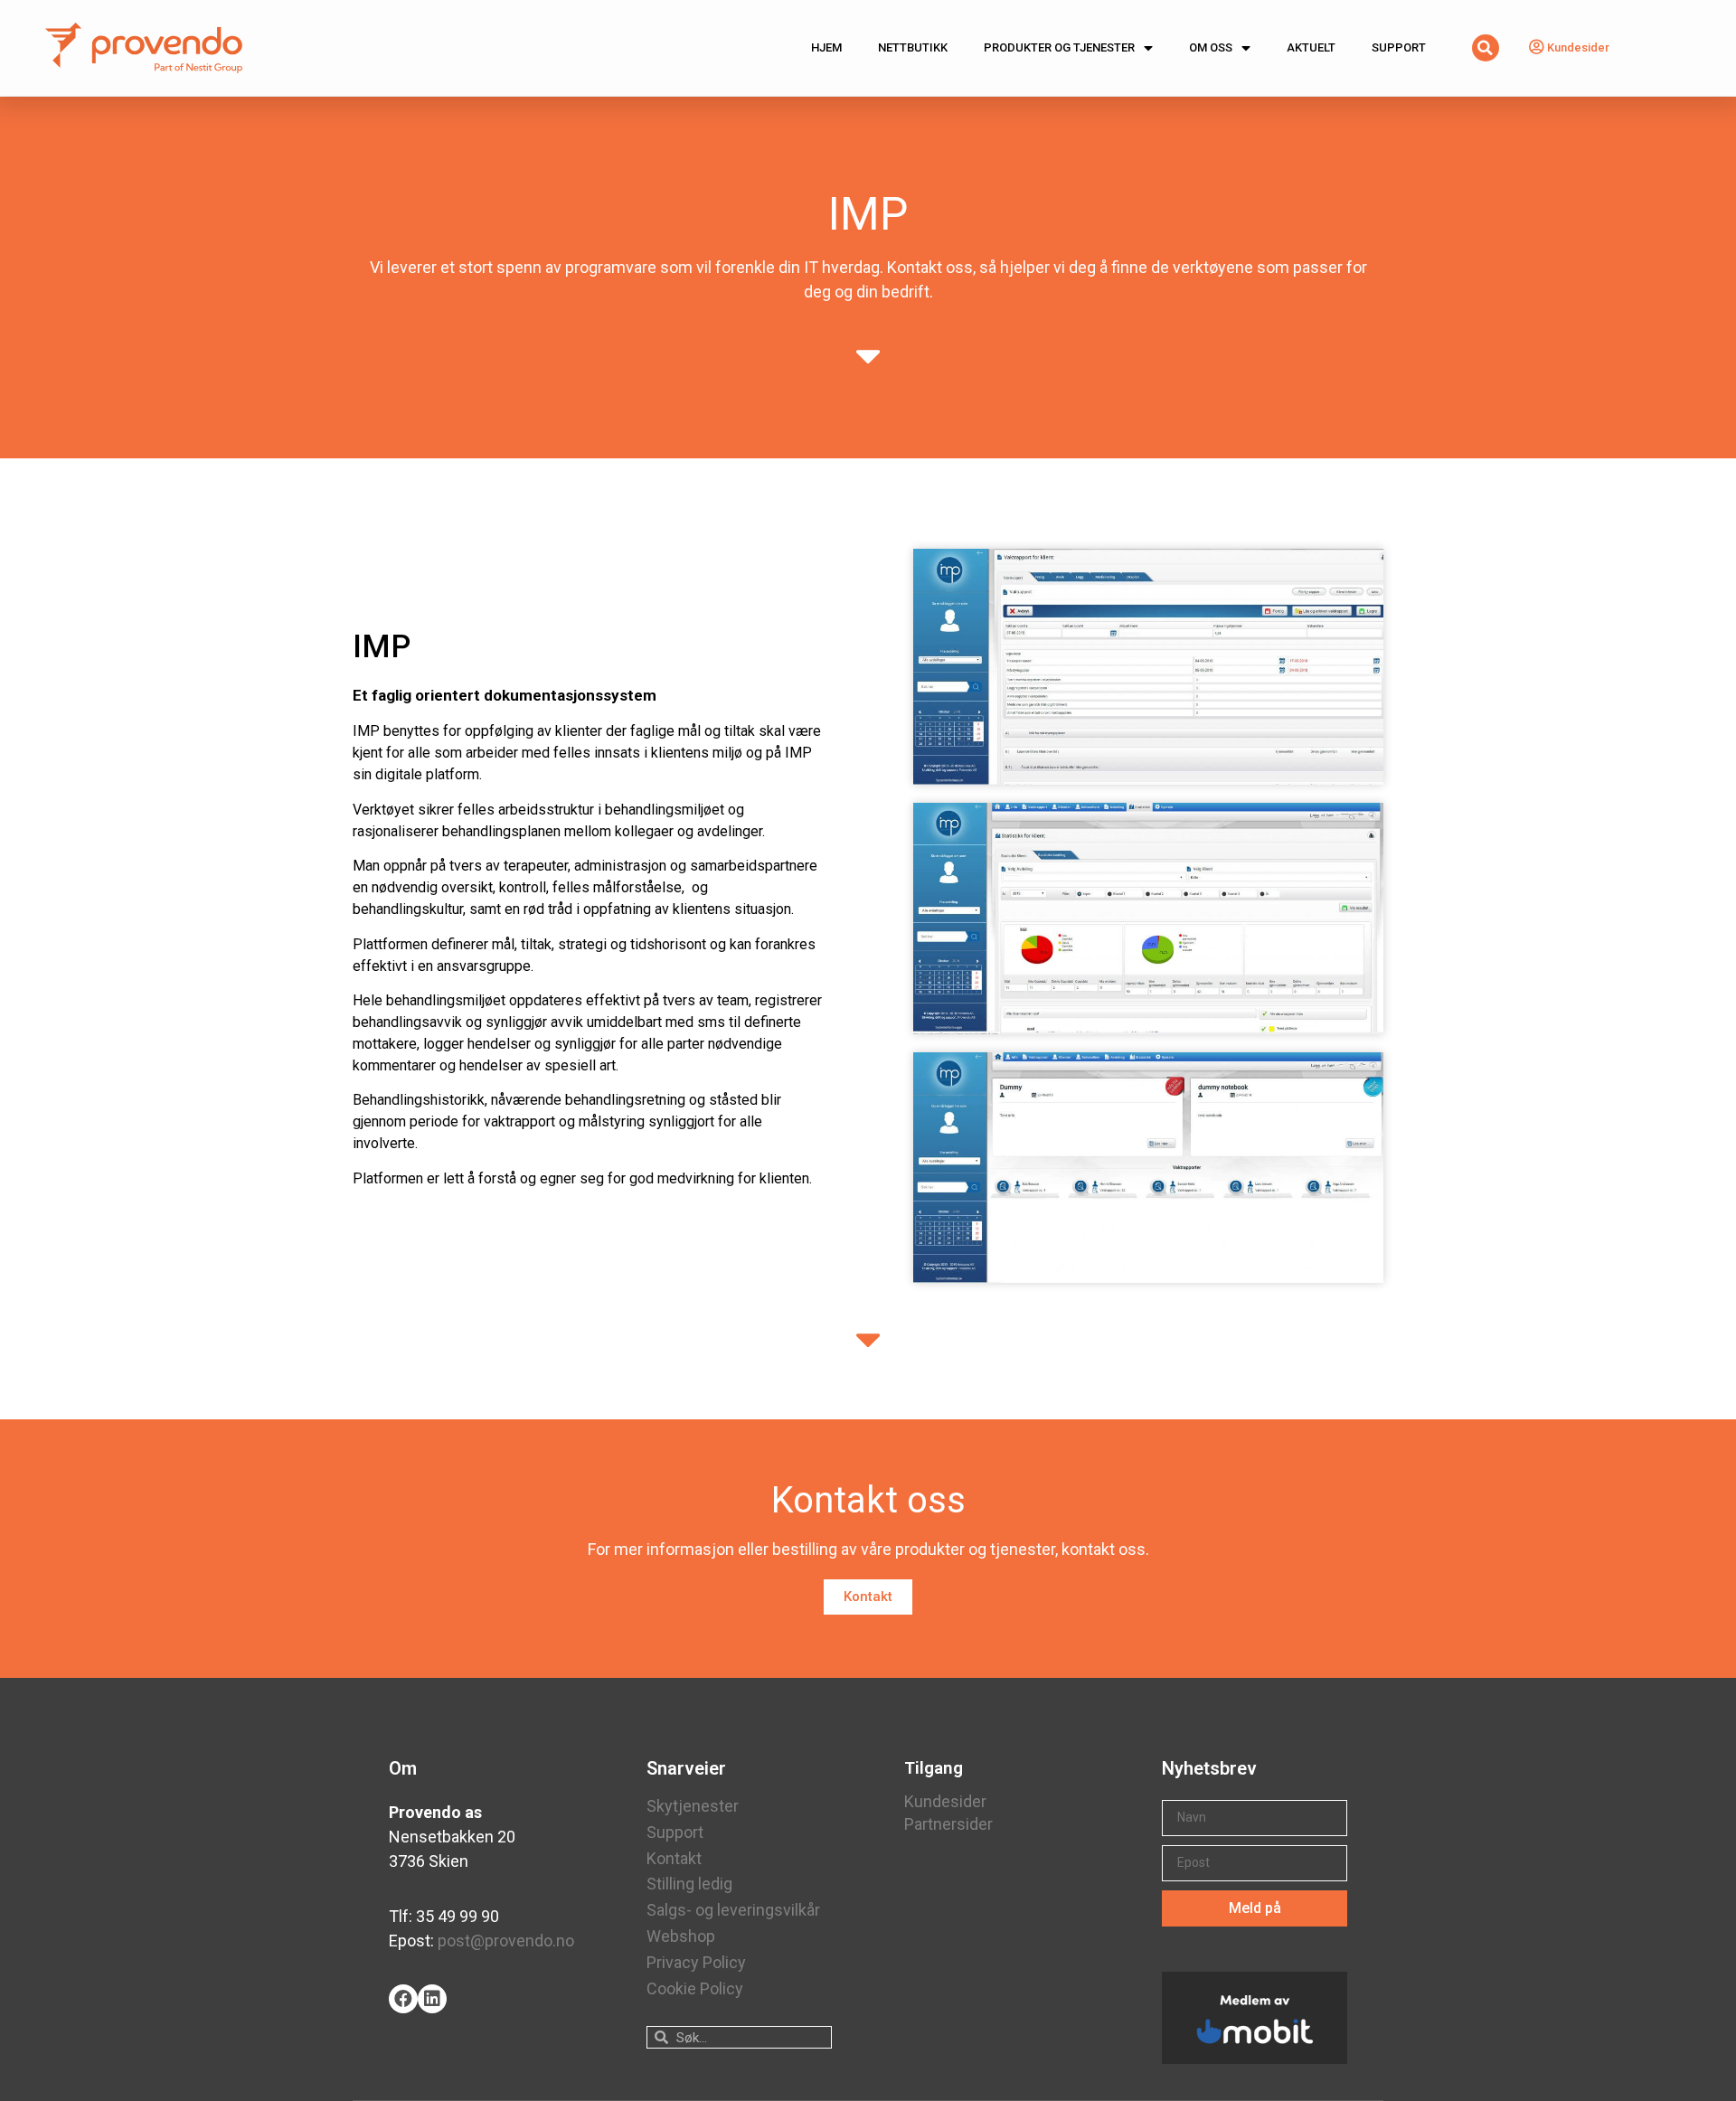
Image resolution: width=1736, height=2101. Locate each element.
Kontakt (674, 1858)
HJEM (826, 47)
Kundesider (945, 1801)
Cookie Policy (695, 1988)
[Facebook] (403, 1999)
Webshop (681, 1936)
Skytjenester (693, 1806)
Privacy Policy (696, 1962)
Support (675, 1832)
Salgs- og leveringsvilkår (733, 1910)
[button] (868, 1597)
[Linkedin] (432, 1999)
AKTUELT (1311, 47)
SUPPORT (1399, 47)
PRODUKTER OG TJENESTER (1059, 47)
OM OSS (1211, 47)
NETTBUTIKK (913, 47)
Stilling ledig (689, 1884)
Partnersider (948, 1824)
